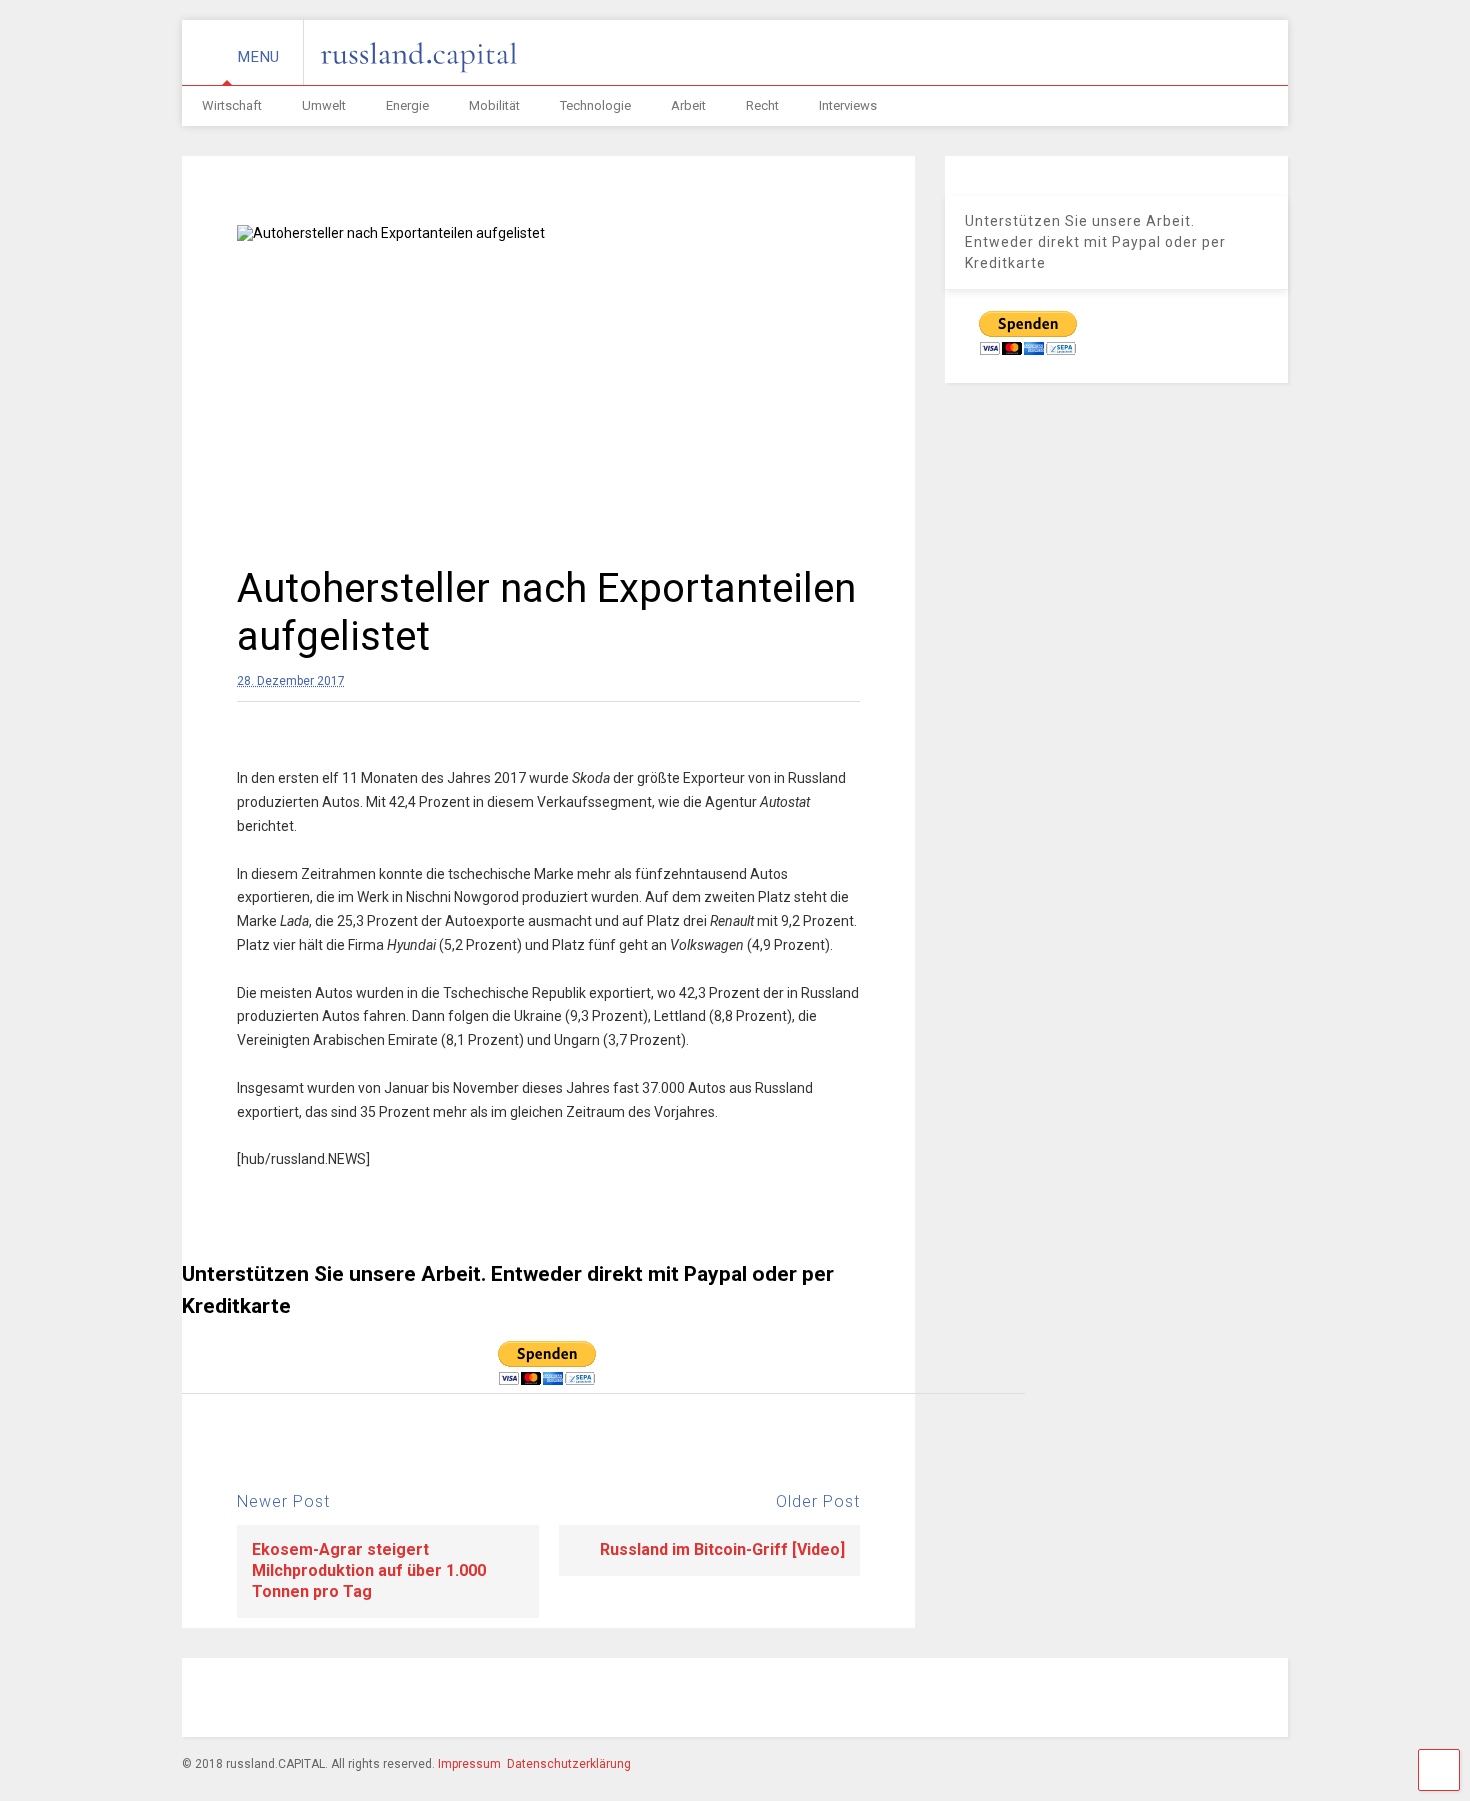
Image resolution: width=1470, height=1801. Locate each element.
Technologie (595, 105)
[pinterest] (1044, 1700)
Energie (407, 105)
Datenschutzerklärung (569, 1764)
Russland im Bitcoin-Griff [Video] (722, 1549)
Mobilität (494, 105)
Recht (762, 105)
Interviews (848, 105)
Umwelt (324, 105)
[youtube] (1136, 1700)
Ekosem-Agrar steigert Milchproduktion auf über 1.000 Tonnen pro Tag (369, 1570)
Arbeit (688, 105)
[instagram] (998, 1700)
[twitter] (1090, 1700)
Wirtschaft (232, 105)
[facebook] (952, 1700)
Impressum (469, 1764)
